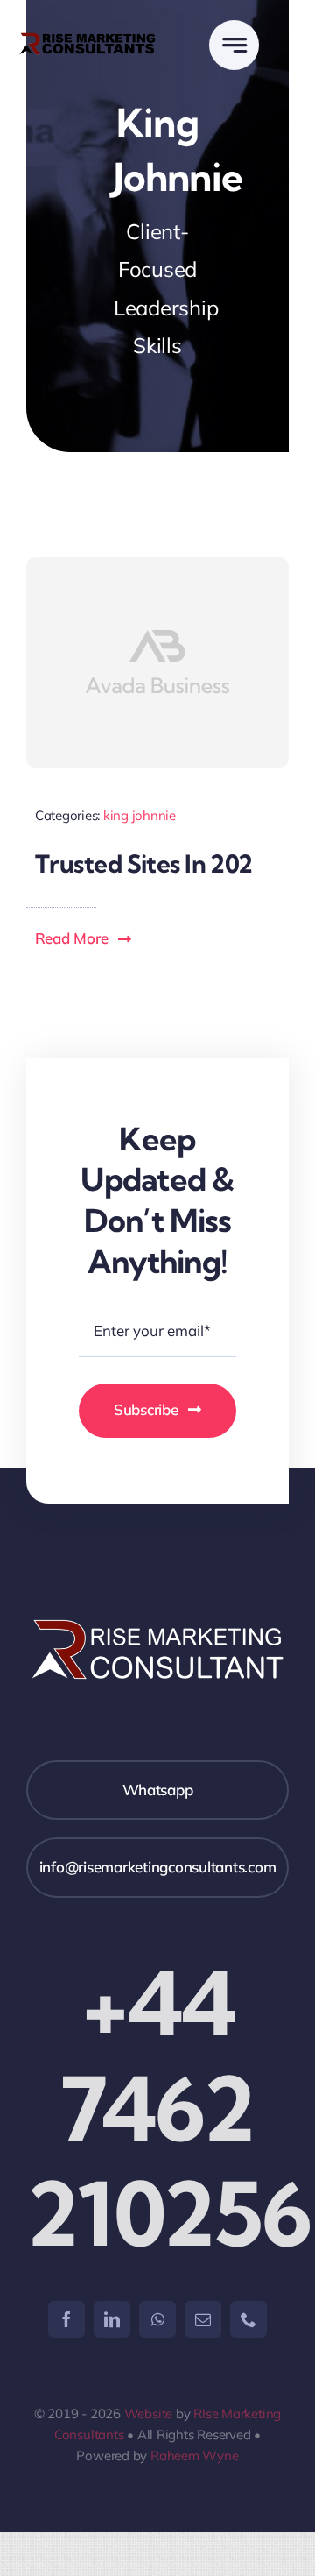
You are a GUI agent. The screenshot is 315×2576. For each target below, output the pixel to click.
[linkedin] (112, 2319)
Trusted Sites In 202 (144, 863)
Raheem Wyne (195, 2456)
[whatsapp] (157, 2319)
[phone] (248, 2319)
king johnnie (140, 815)
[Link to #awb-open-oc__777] (234, 45)
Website (148, 2413)
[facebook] (66, 2319)
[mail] (203, 2319)
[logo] (87, 38)
